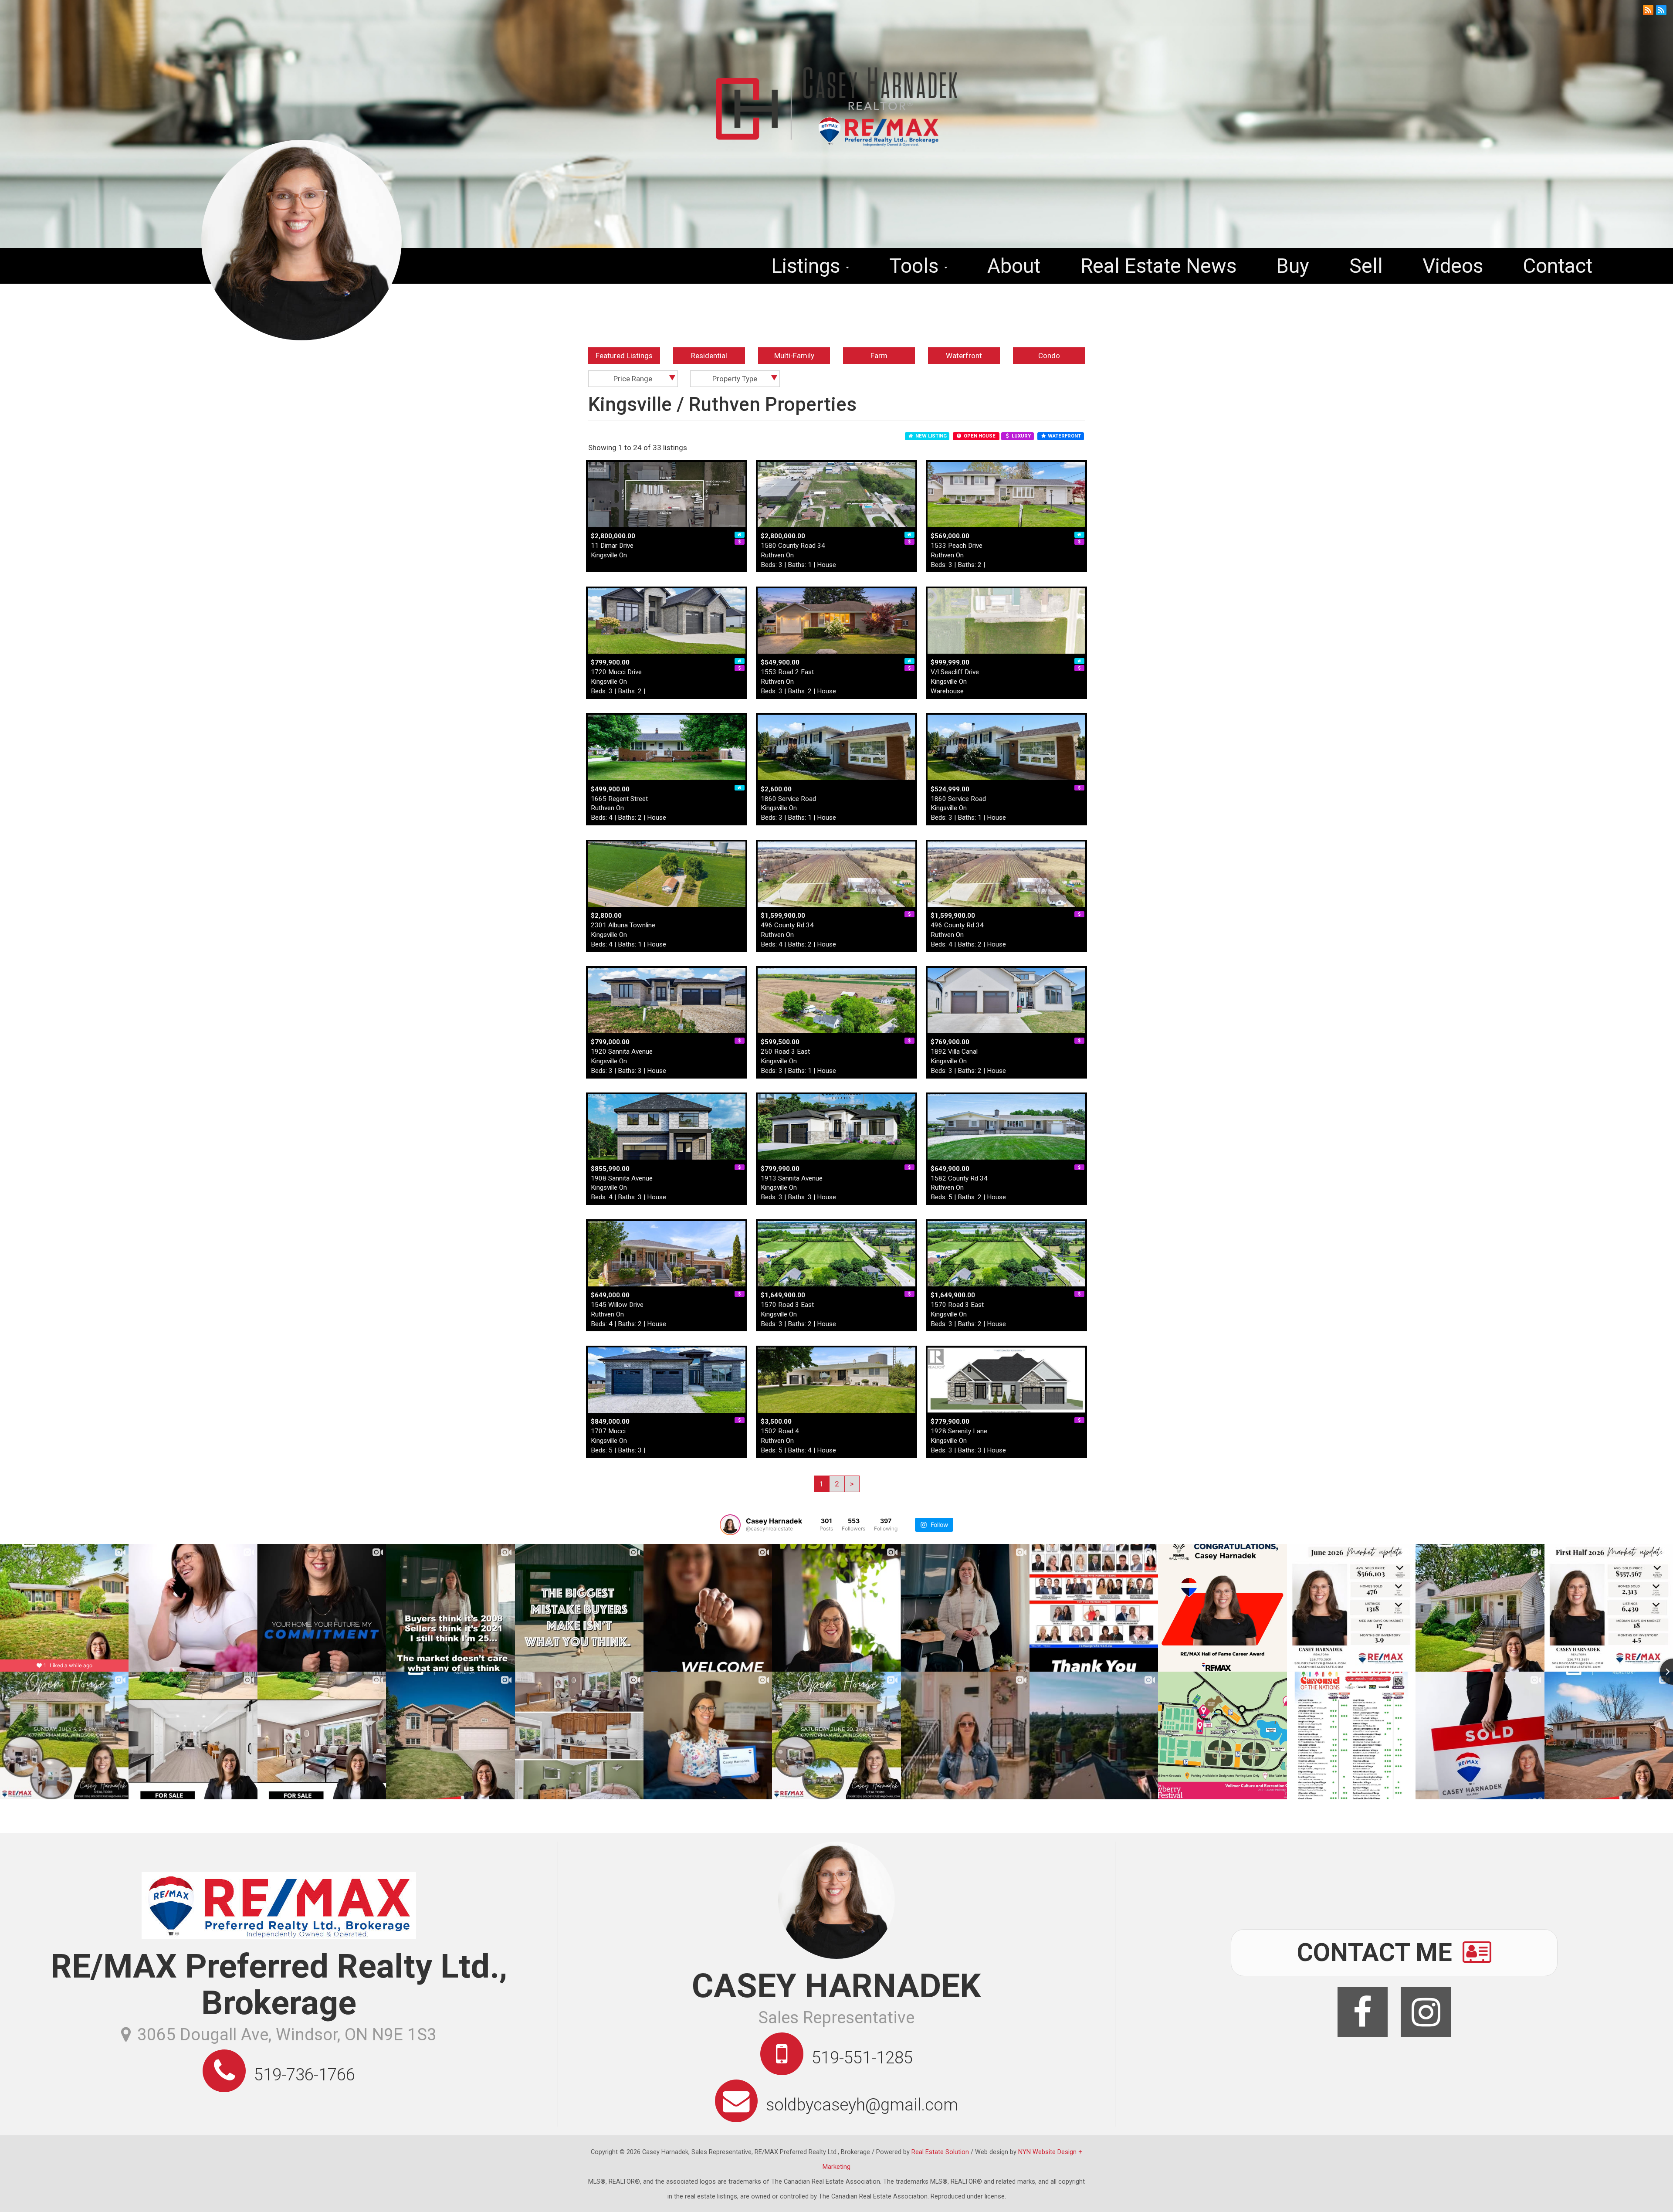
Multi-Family (794, 356)
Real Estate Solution (940, 2152)
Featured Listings (624, 356)
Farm (879, 356)
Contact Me (1378, 1952)
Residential (709, 356)
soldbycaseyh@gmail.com (862, 2105)
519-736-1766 (305, 2075)
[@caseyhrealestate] (730, 1525)
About (1014, 266)
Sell (1366, 266)
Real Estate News (1158, 266)
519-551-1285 (862, 2058)
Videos (1453, 266)
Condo (1049, 356)
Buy (1293, 266)
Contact (1558, 266)
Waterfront (964, 356)
